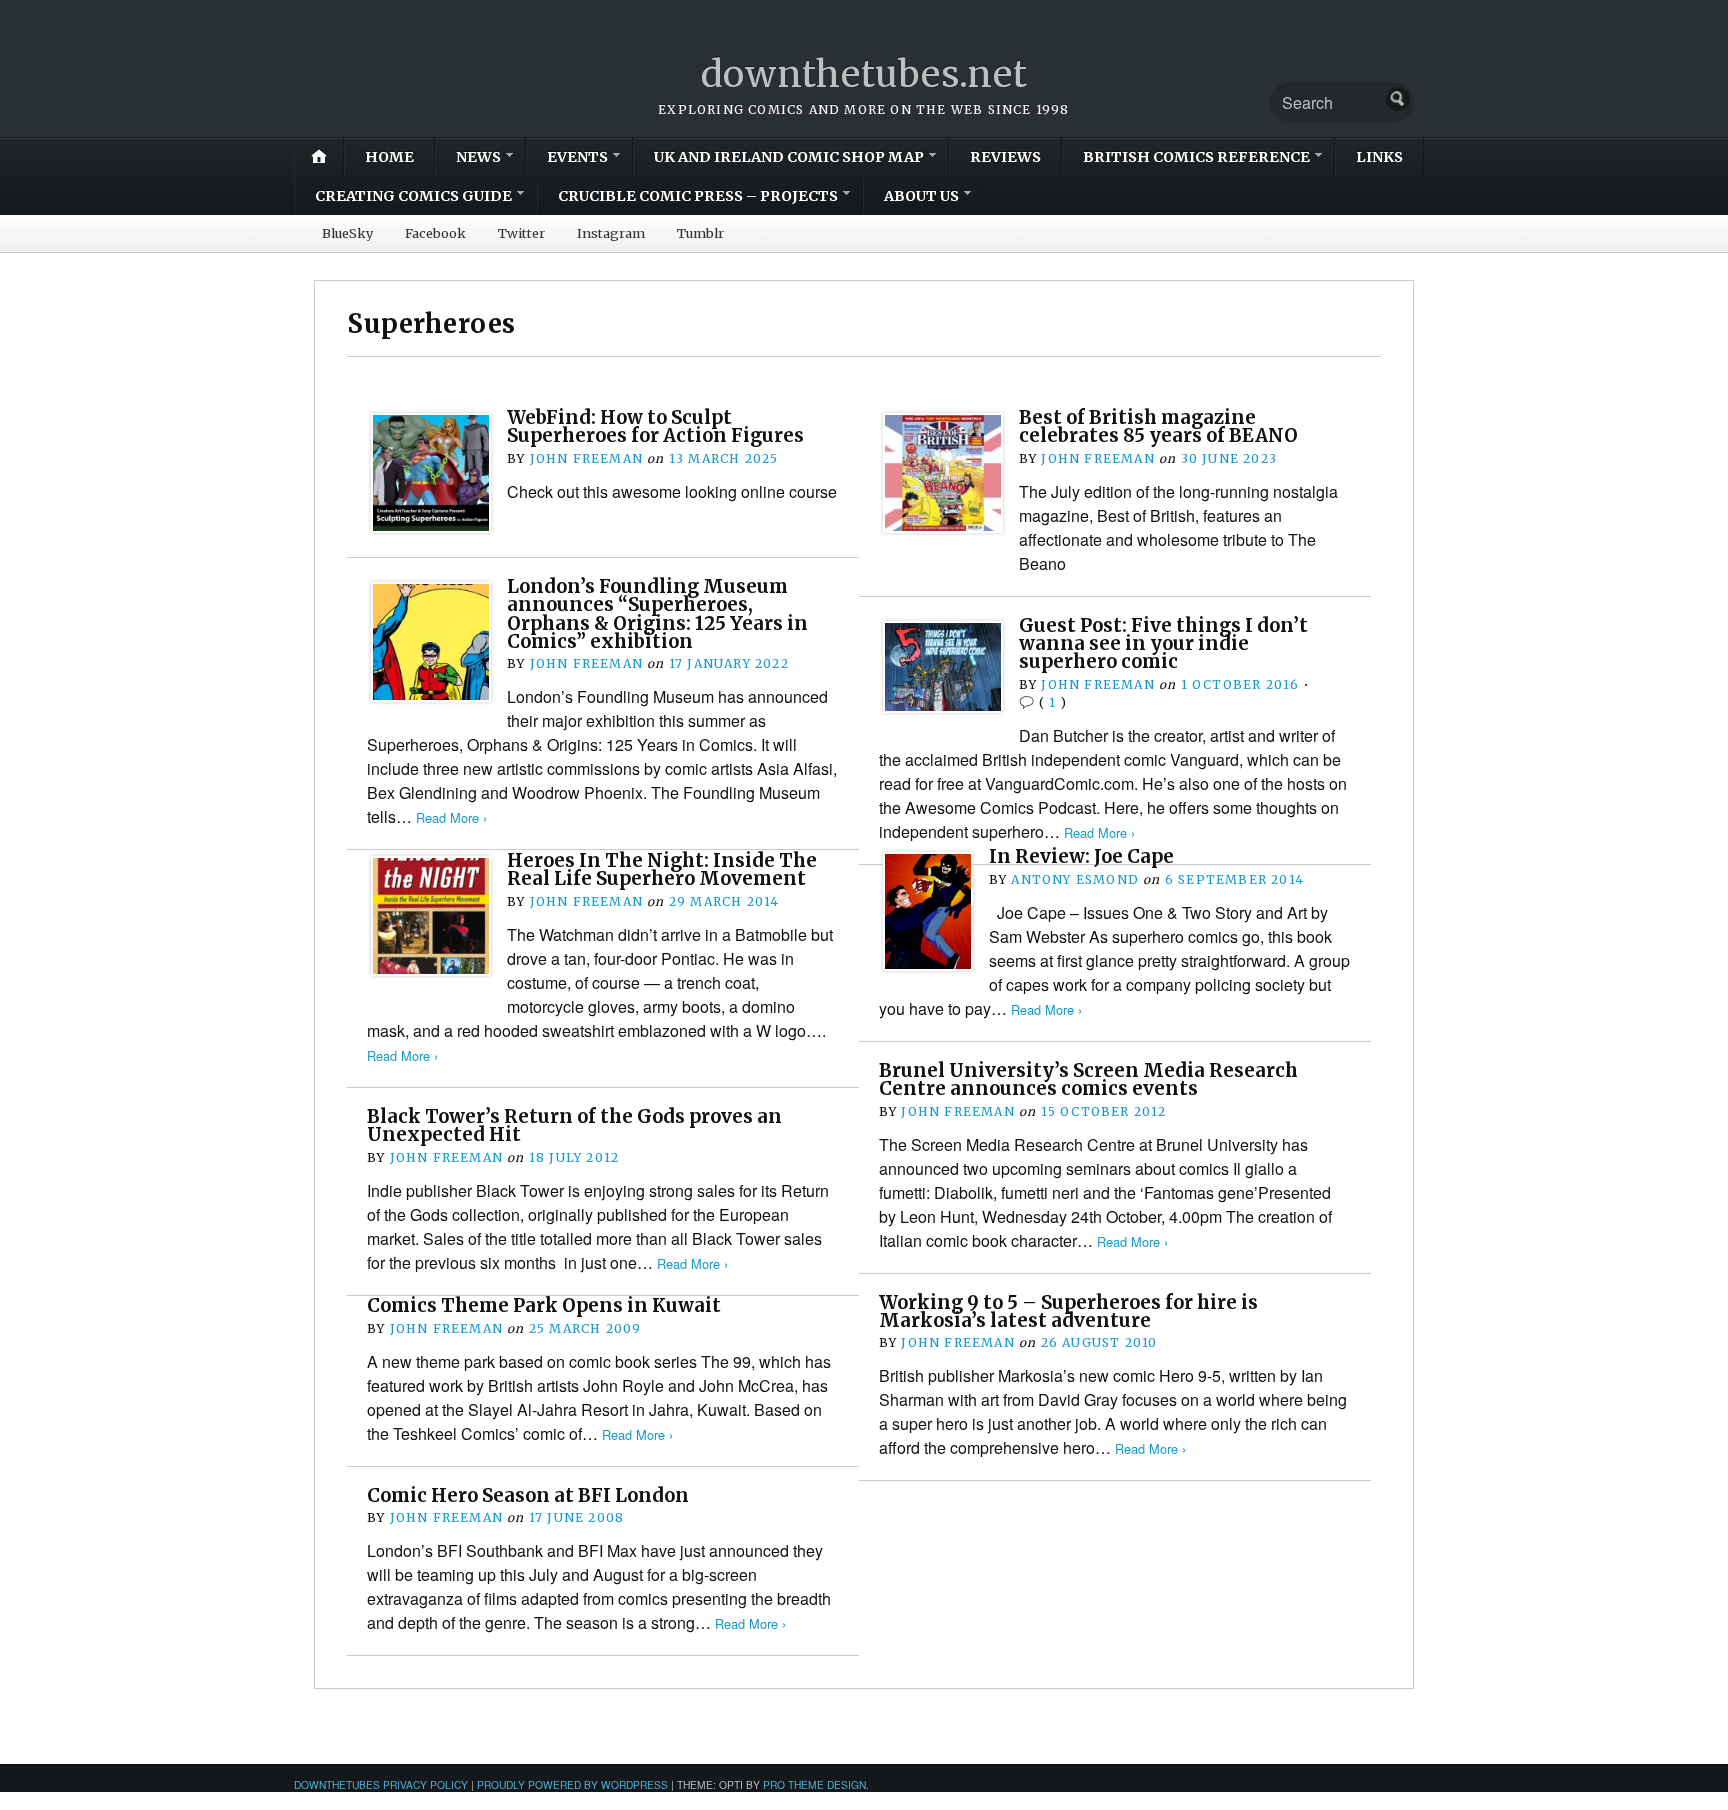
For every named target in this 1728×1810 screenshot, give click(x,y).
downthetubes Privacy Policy (381, 1784)
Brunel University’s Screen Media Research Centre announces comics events (1088, 1079)
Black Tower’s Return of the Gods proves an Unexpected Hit (574, 1125)
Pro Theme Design (814, 1784)
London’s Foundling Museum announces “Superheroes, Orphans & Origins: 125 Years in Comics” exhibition (657, 614)
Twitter (521, 233)
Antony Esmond (1075, 879)
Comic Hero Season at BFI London (528, 1495)
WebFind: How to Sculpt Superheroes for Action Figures (655, 426)
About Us (921, 196)
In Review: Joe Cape (1081, 856)
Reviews (1005, 157)
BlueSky (347, 233)
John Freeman (586, 458)
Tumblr (700, 233)
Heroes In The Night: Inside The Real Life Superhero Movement (662, 869)
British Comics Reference (1196, 157)
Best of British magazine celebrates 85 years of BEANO (1158, 426)
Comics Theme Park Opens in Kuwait (544, 1305)
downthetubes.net (864, 74)
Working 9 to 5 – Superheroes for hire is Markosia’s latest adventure (1068, 1311)
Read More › (451, 817)
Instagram (611, 233)
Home (389, 157)
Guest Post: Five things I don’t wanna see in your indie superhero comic (1163, 644)
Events (577, 157)
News (478, 157)
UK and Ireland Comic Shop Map (789, 157)
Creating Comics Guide (413, 196)
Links (1379, 157)
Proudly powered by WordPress (572, 1784)
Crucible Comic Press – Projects (698, 196)
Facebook (435, 233)
